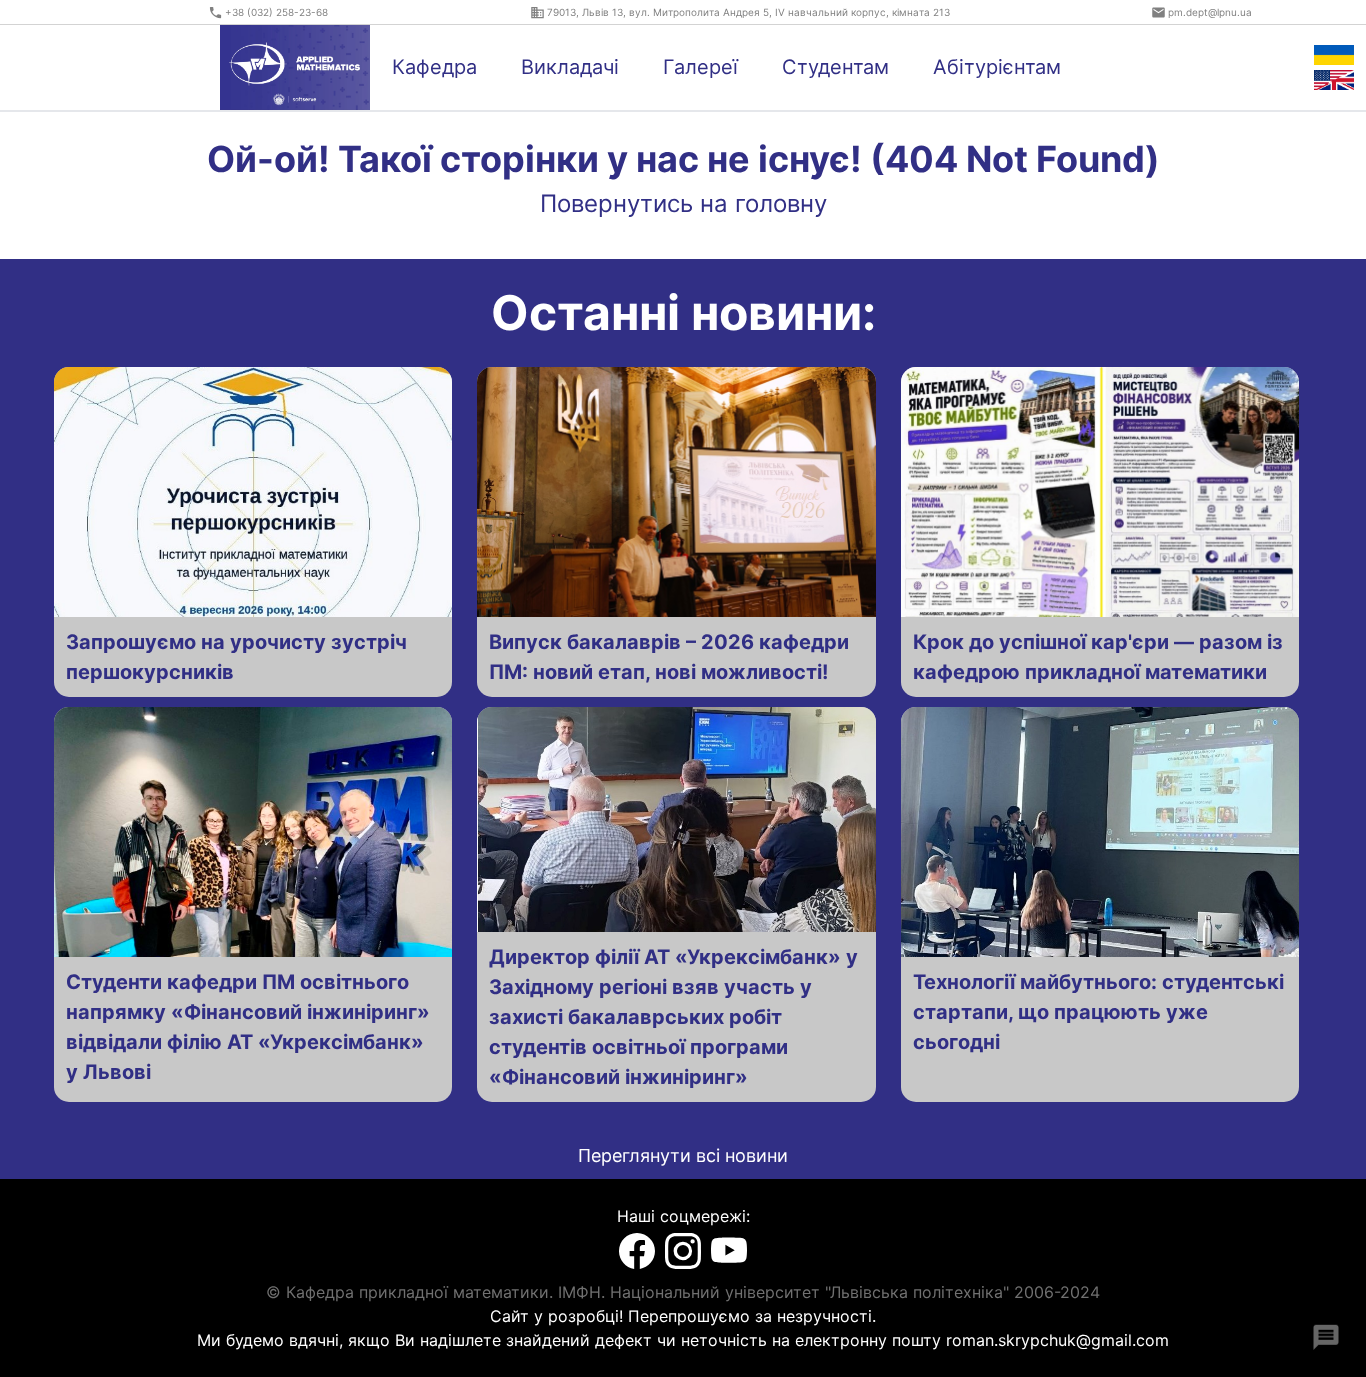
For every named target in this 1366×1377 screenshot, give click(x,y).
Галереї (700, 67)
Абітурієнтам (997, 67)
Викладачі (570, 67)
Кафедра (434, 67)
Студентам (835, 67)
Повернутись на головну (683, 203)
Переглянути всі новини (683, 1155)
